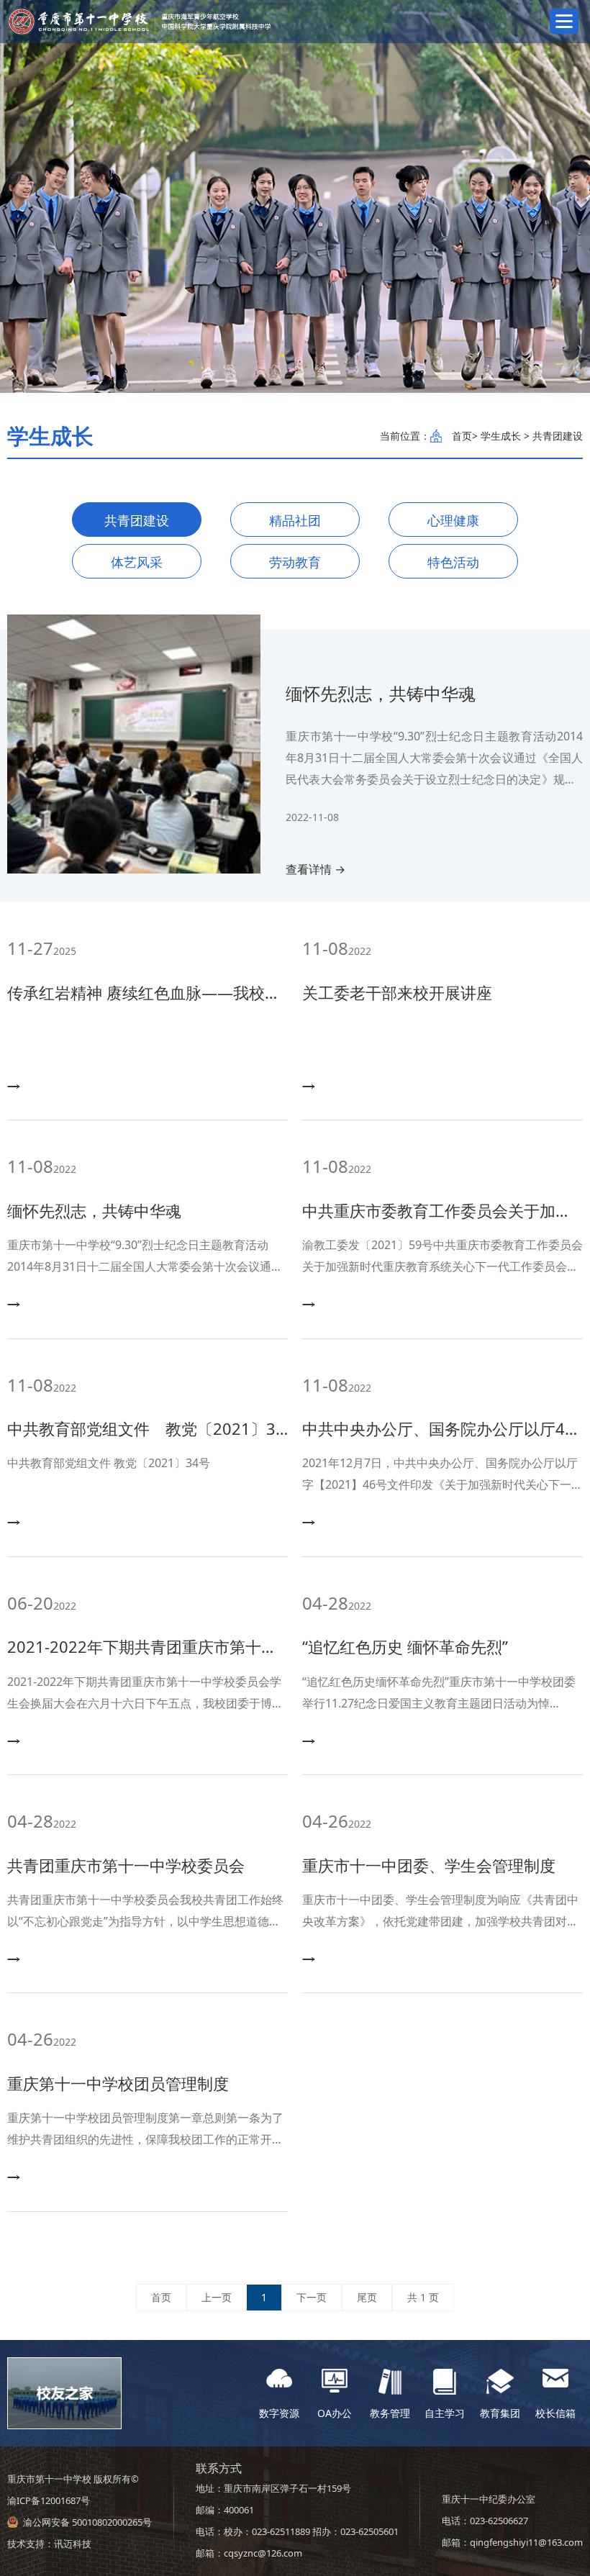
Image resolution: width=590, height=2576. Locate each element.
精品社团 (295, 520)
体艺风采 (137, 562)
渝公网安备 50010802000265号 (87, 2522)
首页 (462, 436)
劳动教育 (295, 562)
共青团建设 (137, 520)
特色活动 (453, 562)
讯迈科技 (73, 2544)
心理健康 (453, 520)
